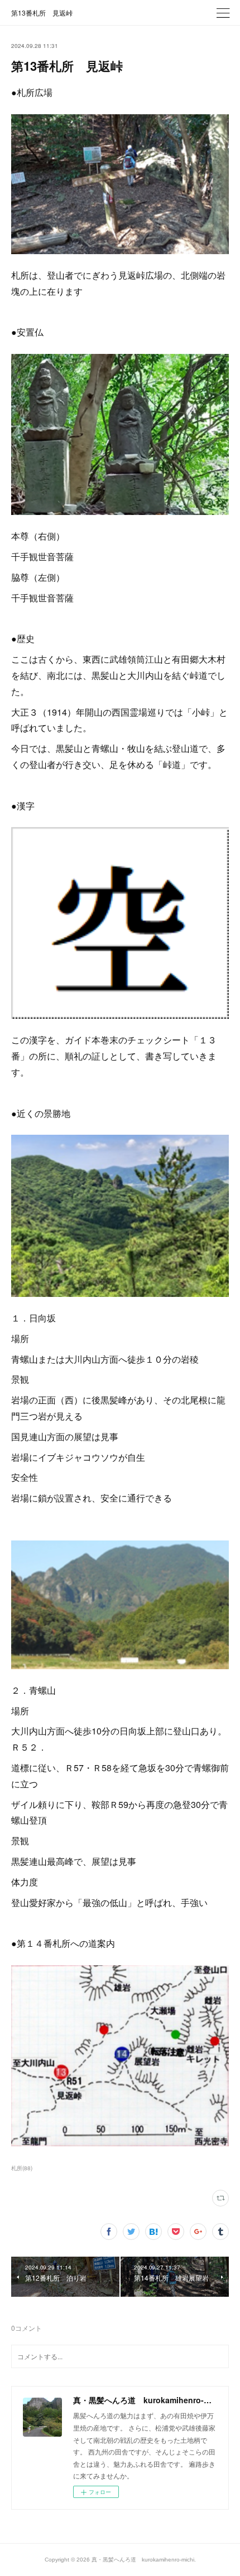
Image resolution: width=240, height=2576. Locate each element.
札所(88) (22, 2168)
